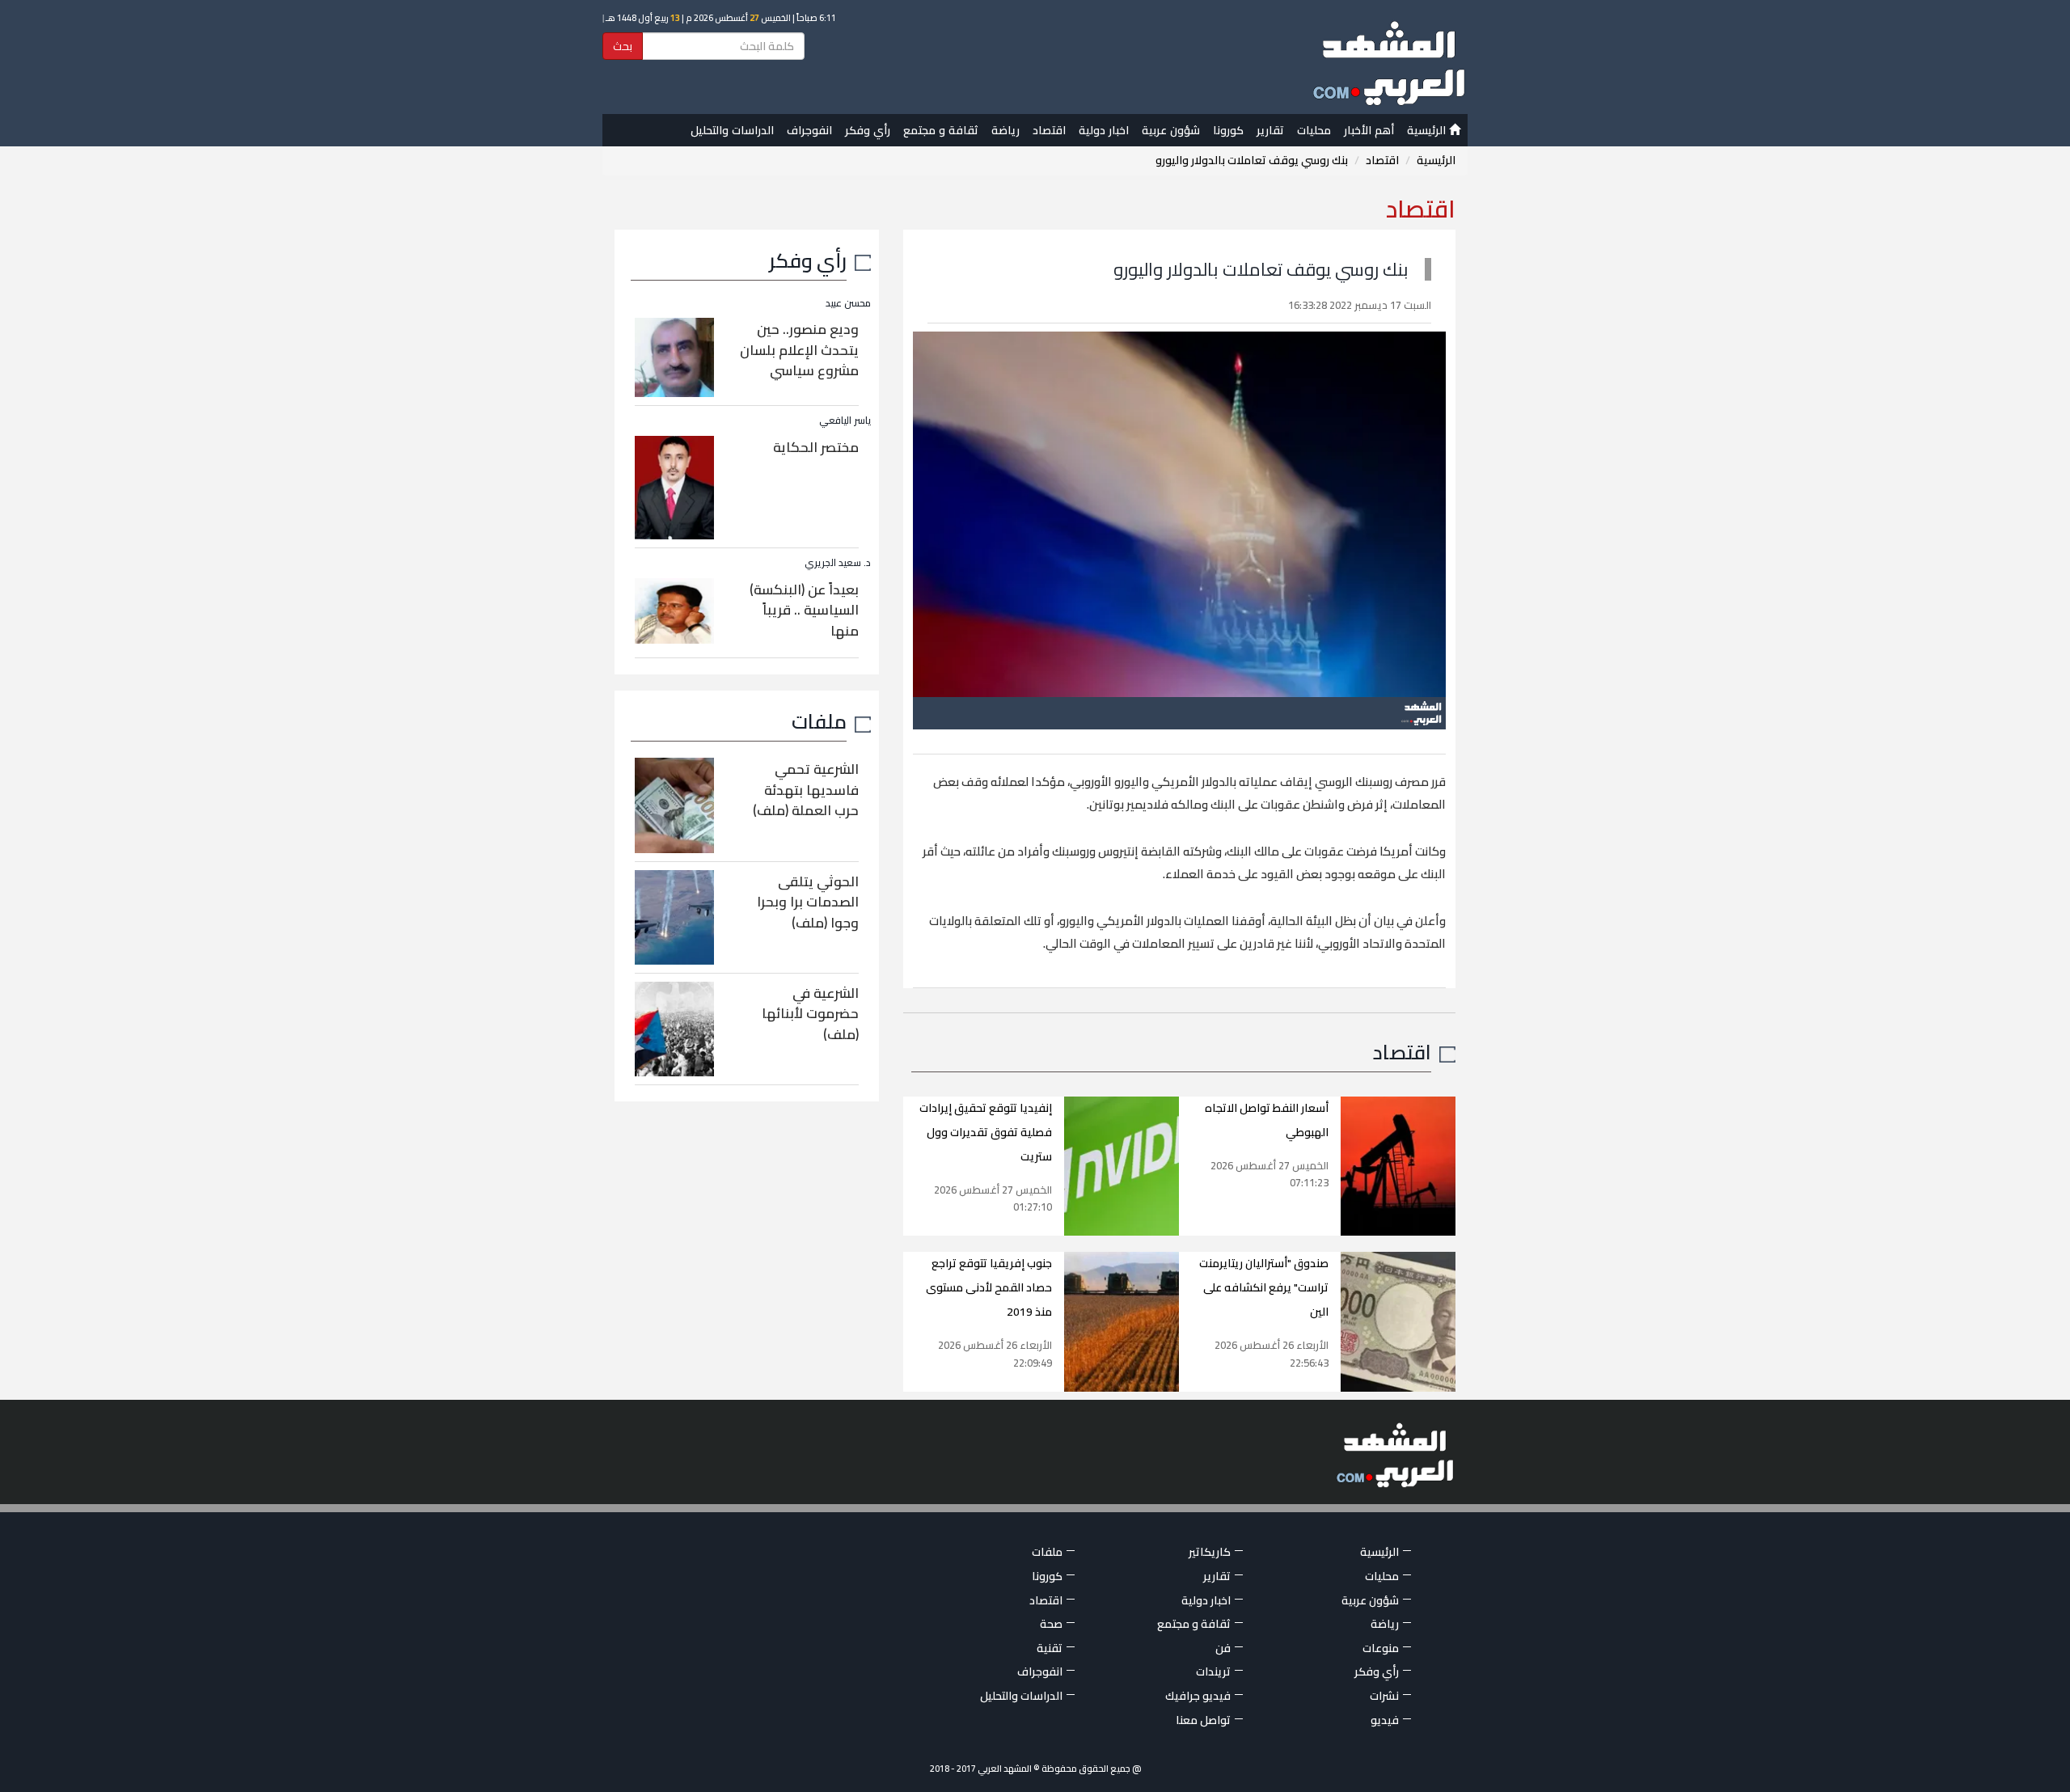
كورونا (1228, 130)
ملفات (819, 721)
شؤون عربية (1171, 130)
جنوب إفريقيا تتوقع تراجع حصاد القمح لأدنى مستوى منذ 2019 (989, 1287)
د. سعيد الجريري (838, 562)
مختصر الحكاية (816, 447)
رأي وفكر (868, 130)
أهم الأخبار (1369, 130)
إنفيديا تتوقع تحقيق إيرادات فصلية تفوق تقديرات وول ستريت (986, 1132)
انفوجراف (809, 130)
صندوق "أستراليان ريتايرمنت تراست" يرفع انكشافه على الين (1264, 1287)
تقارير (1270, 130)
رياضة (1005, 130)
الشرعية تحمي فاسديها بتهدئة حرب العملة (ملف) (806, 790)
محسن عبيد (848, 303)
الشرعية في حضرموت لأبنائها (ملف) (810, 1014)
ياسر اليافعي (845, 420)
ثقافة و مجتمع (941, 130)
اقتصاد (1049, 130)
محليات (1314, 130)
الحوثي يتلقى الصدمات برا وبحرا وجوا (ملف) (808, 902)
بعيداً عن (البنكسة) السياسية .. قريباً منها (804, 610)
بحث (623, 46)
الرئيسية (1428, 130)
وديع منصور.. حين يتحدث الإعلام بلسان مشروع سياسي (799, 350)
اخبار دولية (1104, 130)
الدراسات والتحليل (732, 130)
